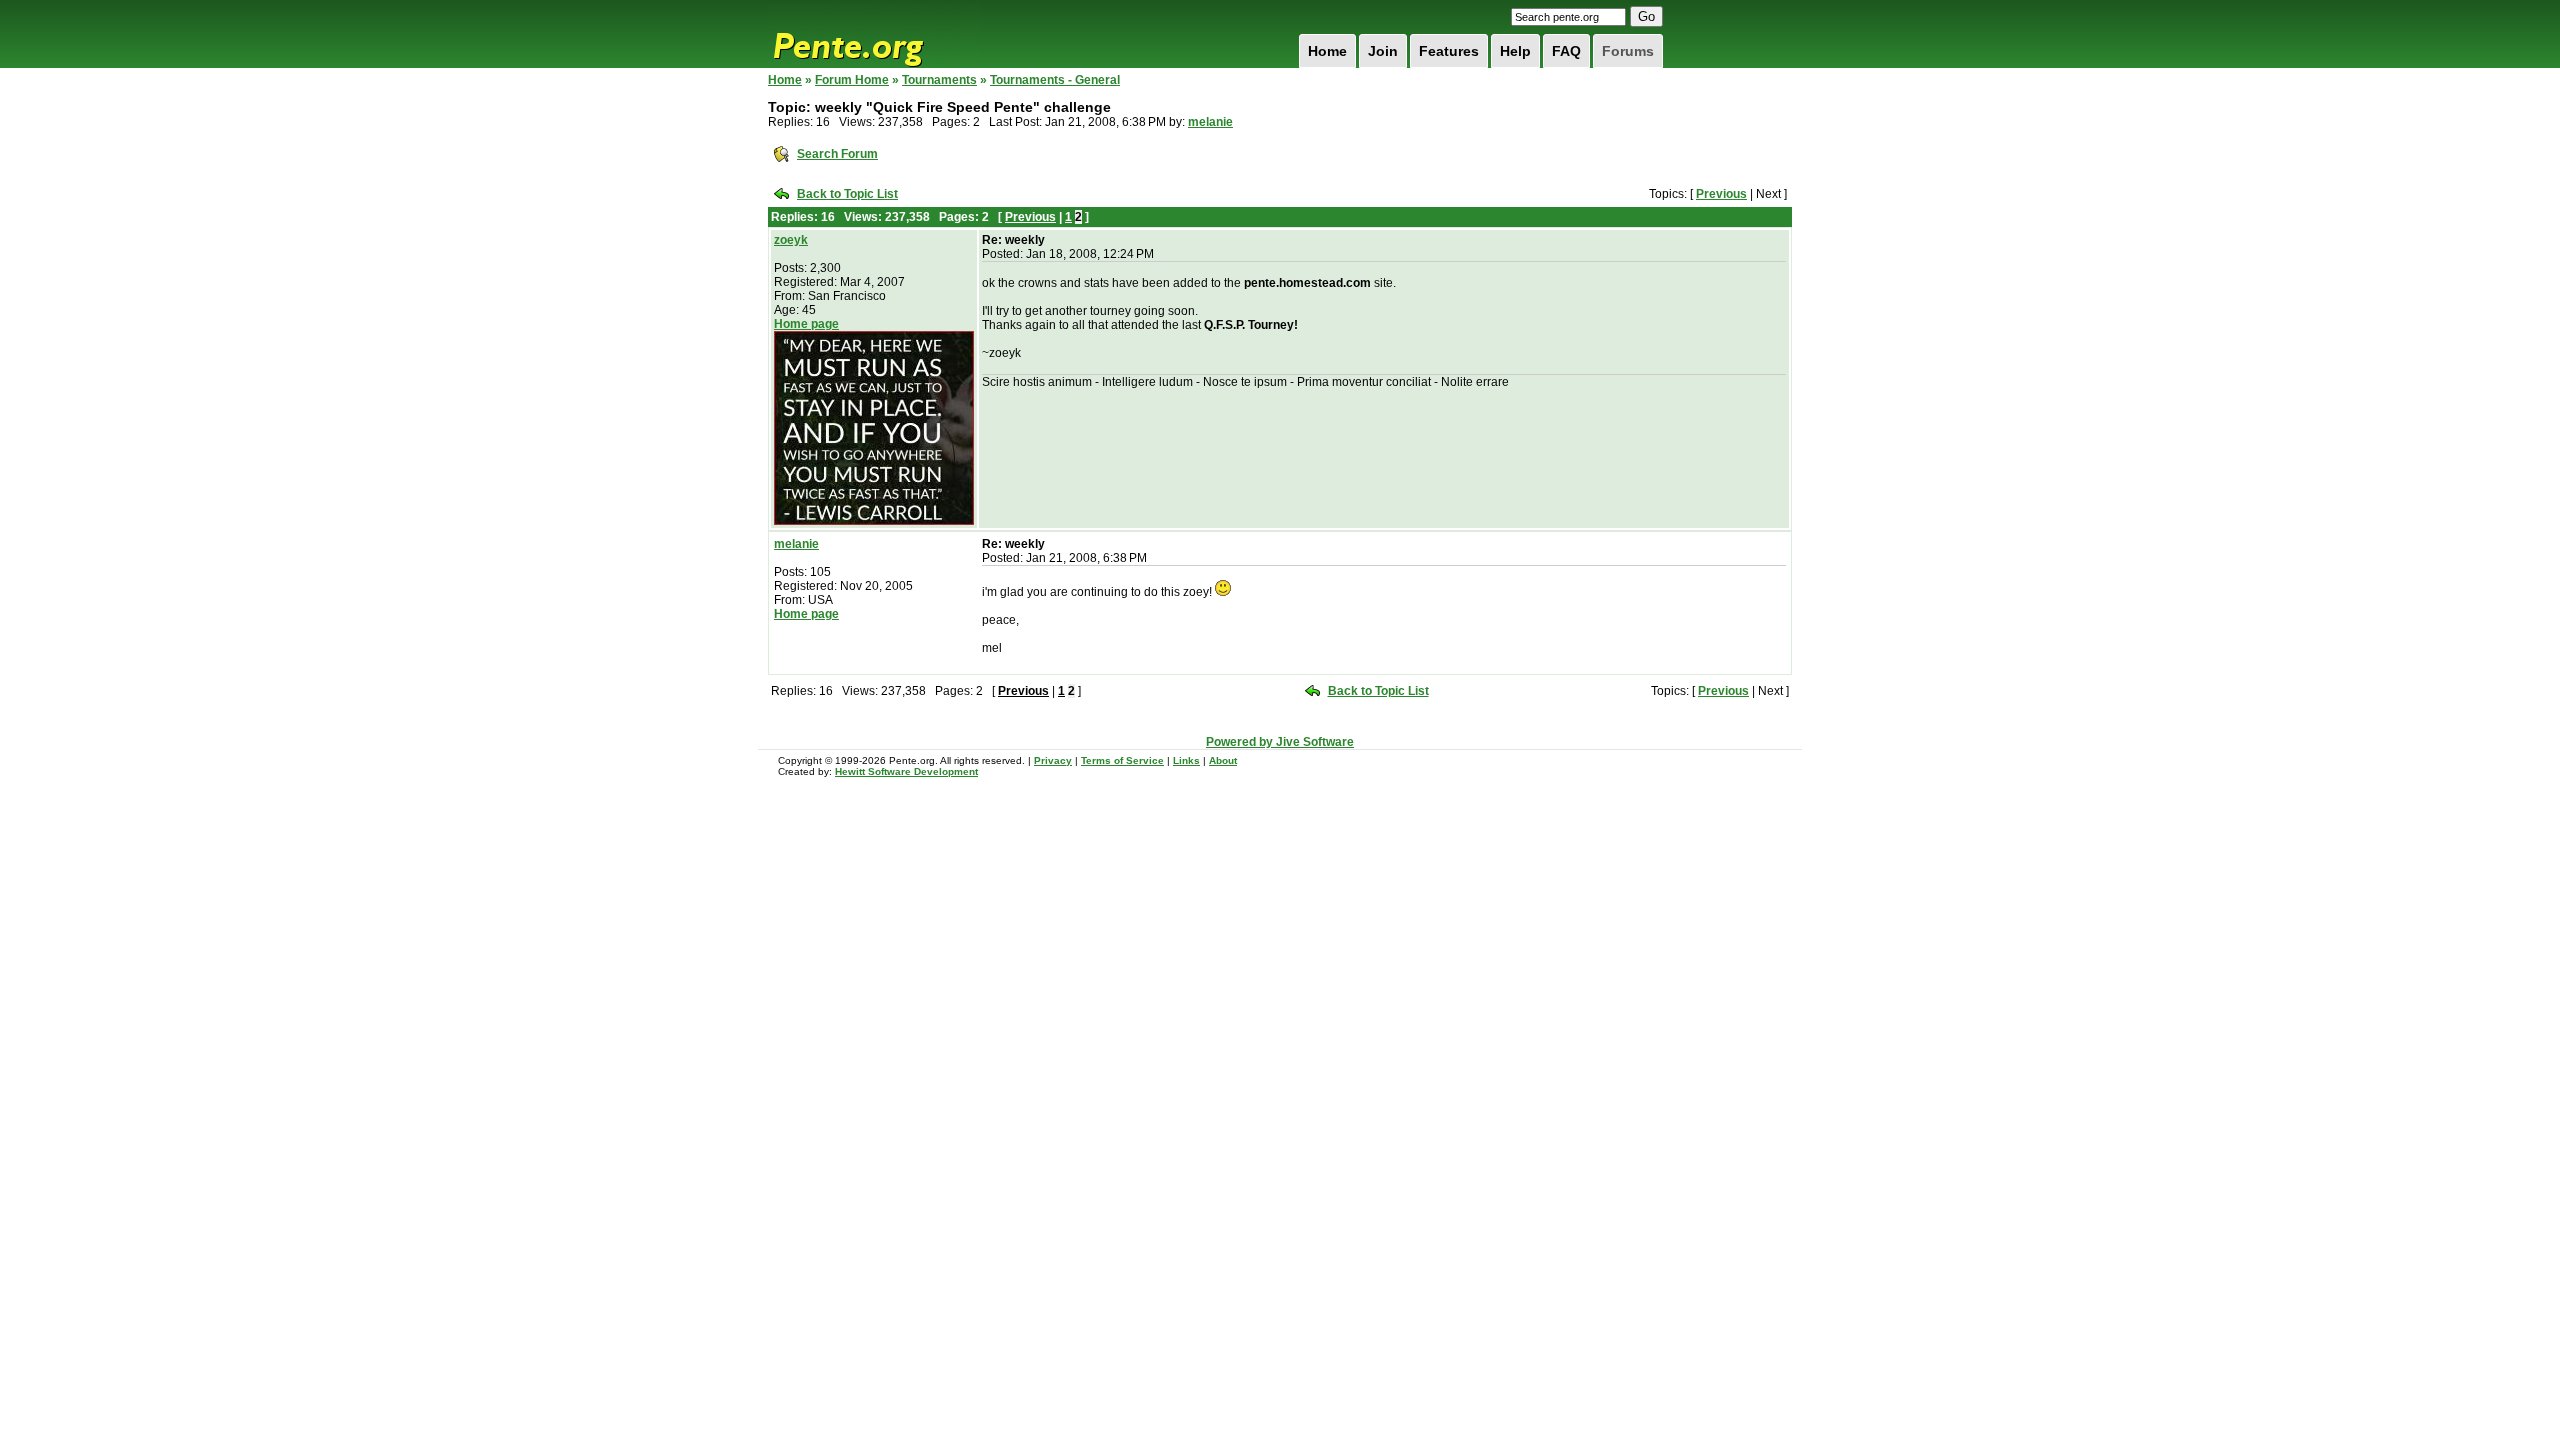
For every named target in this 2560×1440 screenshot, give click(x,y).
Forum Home (852, 80)
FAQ (1566, 51)
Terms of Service (1122, 760)
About (1223, 760)
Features (1449, 51)
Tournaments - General (1055, 80)
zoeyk (791, 240)
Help (1515, 51)
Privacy (1053, 760)
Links (1186, 760)
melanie (1210, 122)
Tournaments (939, 80)
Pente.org (874, 34)
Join (1383, 51)
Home (1327, 51)
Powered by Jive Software (1280, 742)
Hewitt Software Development (906, 771)
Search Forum (837, 154)
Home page (806, 324)
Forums (1628, 51)
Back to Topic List (847, 194)
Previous (1721, 194)
